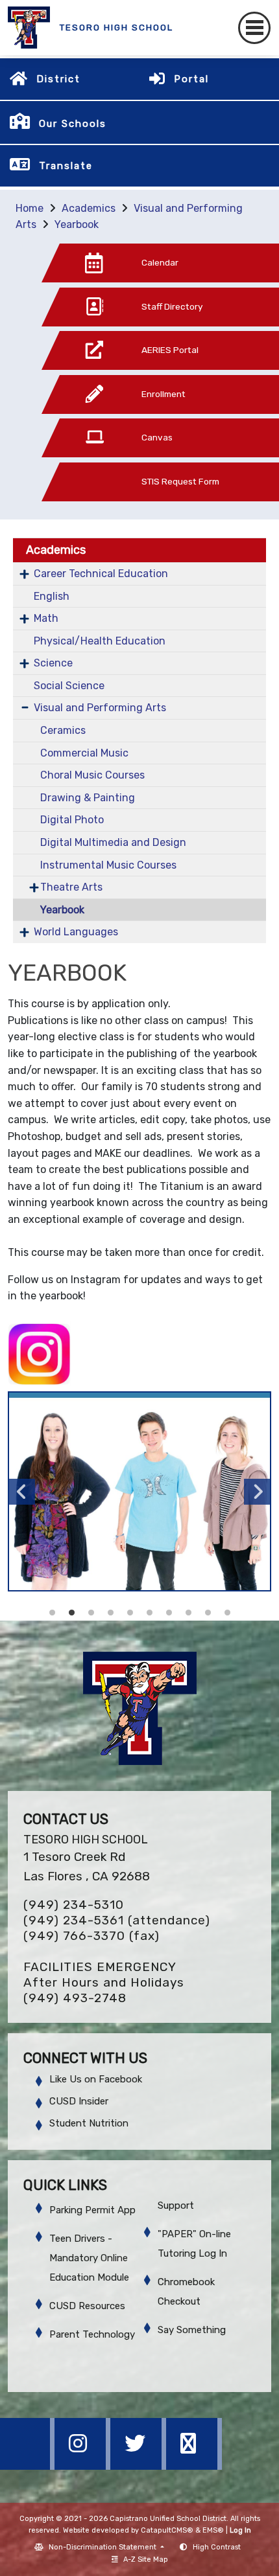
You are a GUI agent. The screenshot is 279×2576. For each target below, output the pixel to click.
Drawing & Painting (88, 798)
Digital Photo (72, 820)
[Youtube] (194, 2466)
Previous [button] (22, 1492)
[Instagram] (84, 2466)
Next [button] (257, 1492)
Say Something (192, 2330)
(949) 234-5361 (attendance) (117, 1920)
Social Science (69, 686)
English (52, 596)
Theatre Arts (71, 887)
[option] (139, 1491)
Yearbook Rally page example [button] (149, 1613)
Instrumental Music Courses (108, 865)
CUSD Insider (79, 2101)
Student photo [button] (208, 1613)
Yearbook (77, 224)
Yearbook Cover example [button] (52, 1613)
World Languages (76, 932)
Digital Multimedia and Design (113, 842)
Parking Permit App (92, 2210)
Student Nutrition (89, 2123)
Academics (89, 208)
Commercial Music (84, 753)
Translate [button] (66, 166)
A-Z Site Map (146, 2559)
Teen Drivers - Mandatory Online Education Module (89, 2258)
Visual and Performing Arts (100, 708)
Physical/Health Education (100, 641)
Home (30, 208)
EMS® (213, 2530)
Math (46, 618)
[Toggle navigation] (254, 28)
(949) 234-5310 (74, 1905)
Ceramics (63, 730)
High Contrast (217, 2547)
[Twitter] (139, 2466)
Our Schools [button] (73, 124)
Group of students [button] (71, 1613)
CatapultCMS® (167, 2530)
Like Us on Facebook (96, 2079)
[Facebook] (28, 2466)
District (58, 79)
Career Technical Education (101, 574)
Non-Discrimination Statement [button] (103, 2547)
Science (53, 663)
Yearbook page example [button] (91, 1613)
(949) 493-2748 (75, 1998)
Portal (191, 79)
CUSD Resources (87, 2306)
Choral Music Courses (92, 775)
